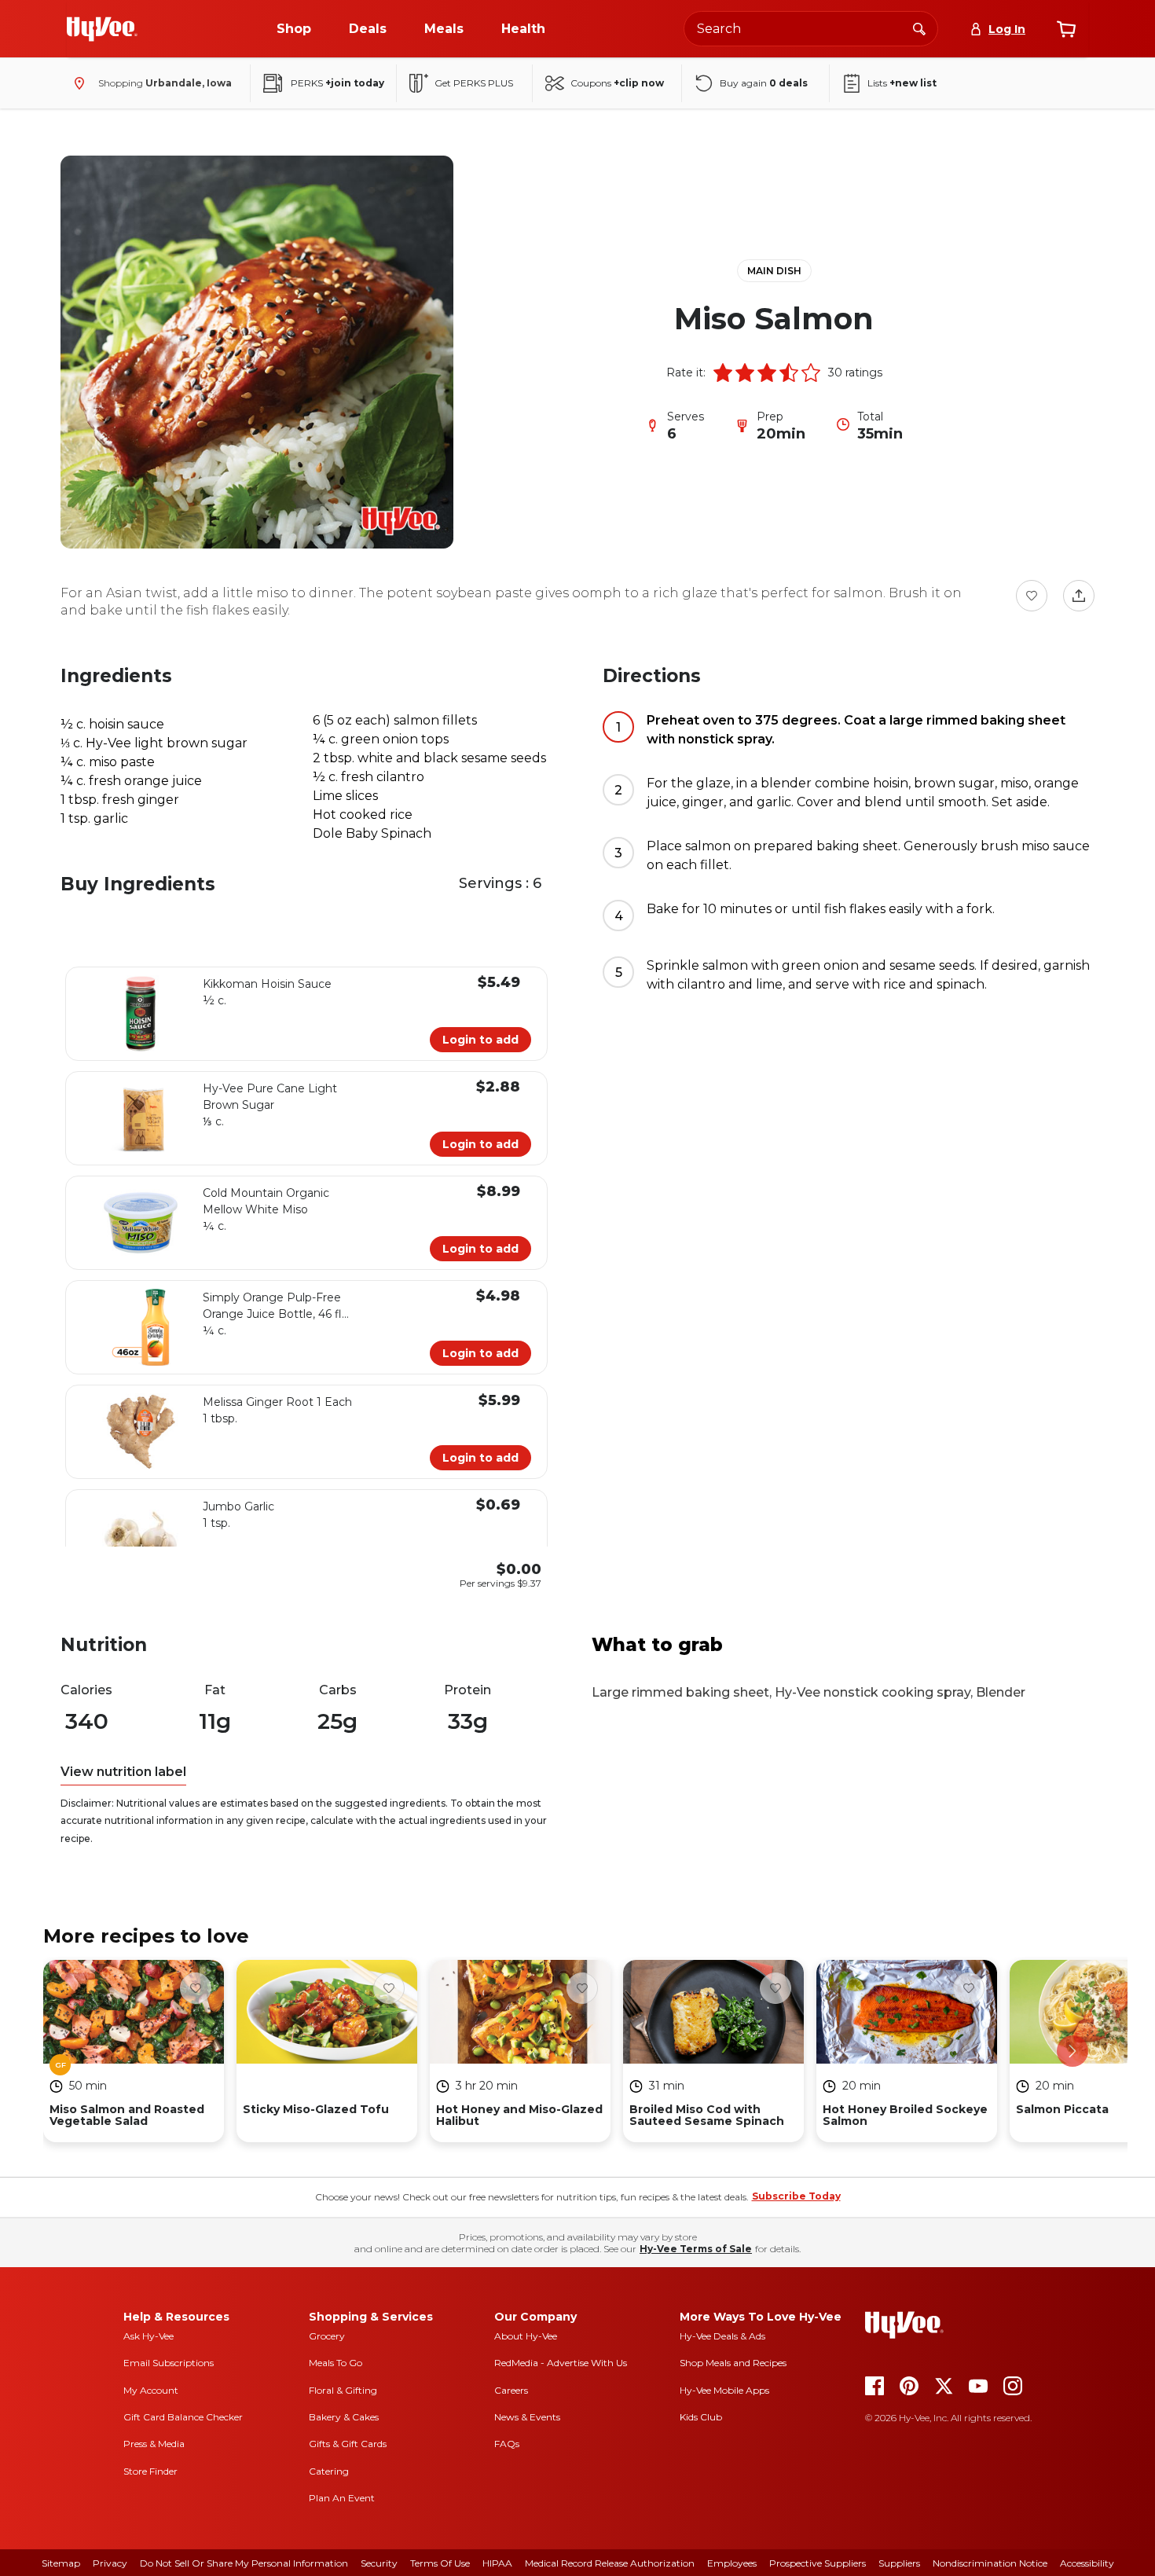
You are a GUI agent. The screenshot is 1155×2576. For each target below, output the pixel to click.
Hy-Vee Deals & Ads (722, 2336)
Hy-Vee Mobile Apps (724, 2390)
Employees (732, 2563)
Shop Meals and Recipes (733, 2363)
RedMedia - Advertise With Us (561, 2363)
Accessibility (1087, 2563)
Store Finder (150, 2471)
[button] (723, 372)
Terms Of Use (440, 2563)
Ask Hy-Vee (148, 2336)
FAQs (507, 2444)
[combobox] (811, 29)
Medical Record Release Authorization (610, 2563)
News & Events (527, 2417)
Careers (511, 2390)
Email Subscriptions (169, 2363)
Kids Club (701, 2417)
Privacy (110, 2563)
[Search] (919, 28)
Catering (329, 2471)
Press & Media (154, 2444)
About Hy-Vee (526, 2336)
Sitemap (61, 2563)
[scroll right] (1072, 2051)
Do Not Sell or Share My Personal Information (244, 2563)
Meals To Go (335, 2363)
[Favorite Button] (1032, 596)
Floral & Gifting (343, 2390)
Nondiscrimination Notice (990, 2563)
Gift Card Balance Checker (183, 2417)
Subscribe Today (796, 2196)
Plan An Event (342, 2498)
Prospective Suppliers (818, 2563)
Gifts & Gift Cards (348, 2444)
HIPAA (497, 2563)
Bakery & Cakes (344, 2417)
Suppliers (899, 2563)
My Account (151, 2390)
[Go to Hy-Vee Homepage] (102, 29)
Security (379, 2563)
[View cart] (1066, 29)
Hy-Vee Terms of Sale (696, 2249)
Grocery (327, 2336)
